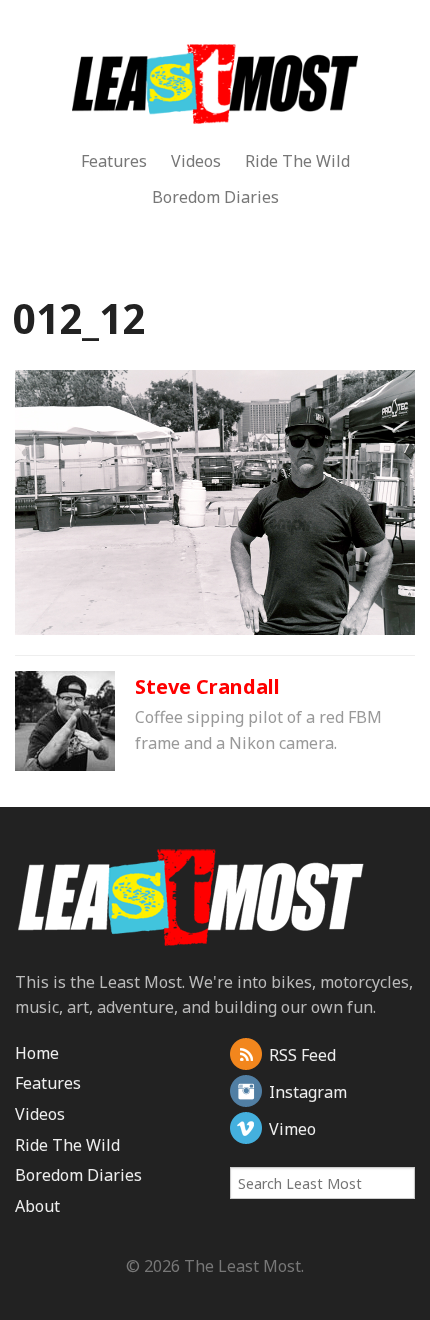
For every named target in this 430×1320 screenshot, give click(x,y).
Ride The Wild (297, 161)
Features (114, 161)
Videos (196, 161)
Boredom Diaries (215, 197)
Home (37, 1053)
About (37, 1206)
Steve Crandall (207, 686)
